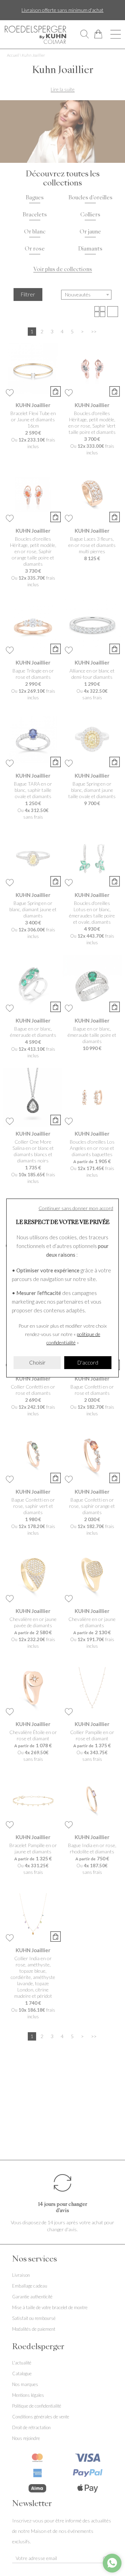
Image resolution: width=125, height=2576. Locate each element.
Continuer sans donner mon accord (76, 1208)
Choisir (37, 1362)
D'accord (88, 1362)
